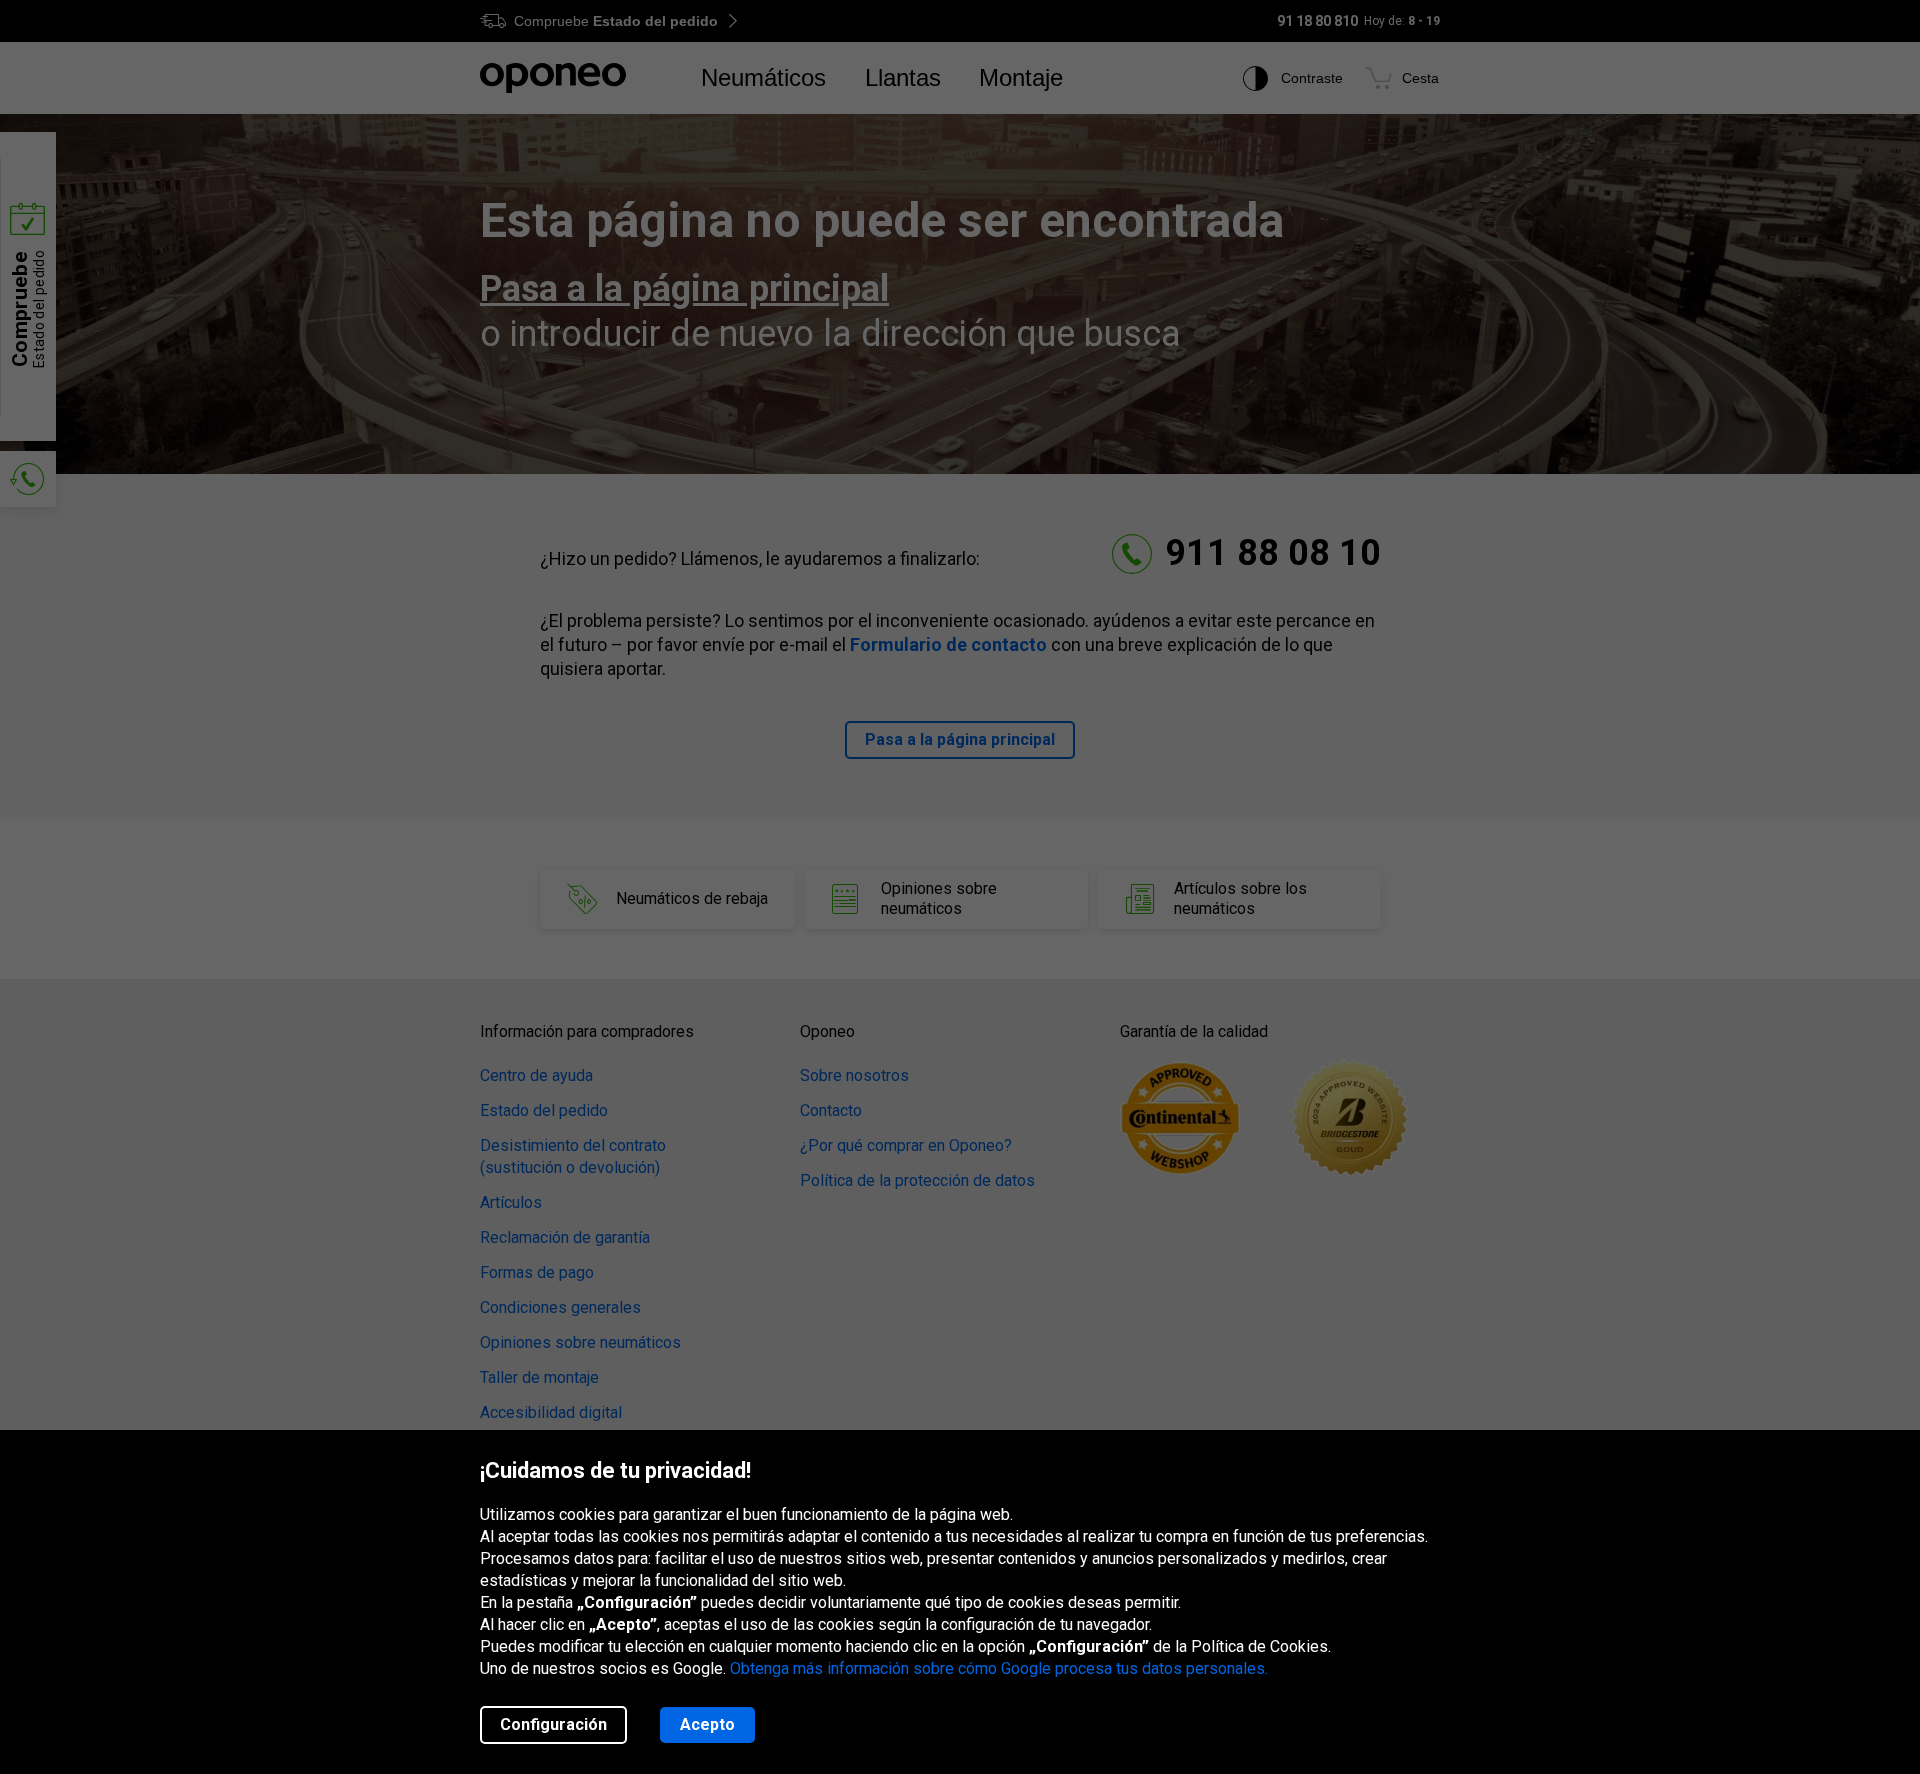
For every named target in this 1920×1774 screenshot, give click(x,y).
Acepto (707, 1724)
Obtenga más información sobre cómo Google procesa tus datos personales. (999, 1668)
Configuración (553, 1724)
